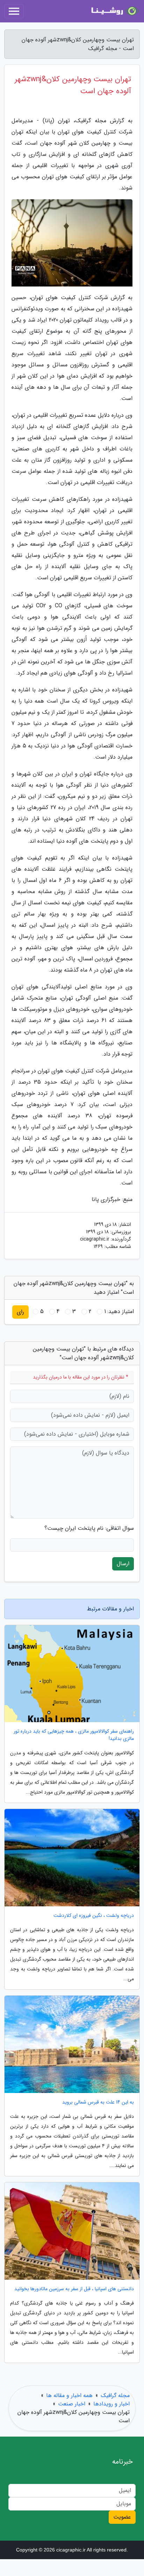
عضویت (122, 2517)
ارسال (123, 1564)
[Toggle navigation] (14, 11)
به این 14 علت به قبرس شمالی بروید (98, 2102)
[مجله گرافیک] (114, 11)
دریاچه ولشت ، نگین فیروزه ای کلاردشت (94, 1916)
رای (20, 1312)
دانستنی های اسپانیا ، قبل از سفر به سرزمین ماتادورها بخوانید (74, 2289)
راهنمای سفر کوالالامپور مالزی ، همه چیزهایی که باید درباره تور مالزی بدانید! (74, 1735)
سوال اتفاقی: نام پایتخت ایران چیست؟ (89, 1528)
